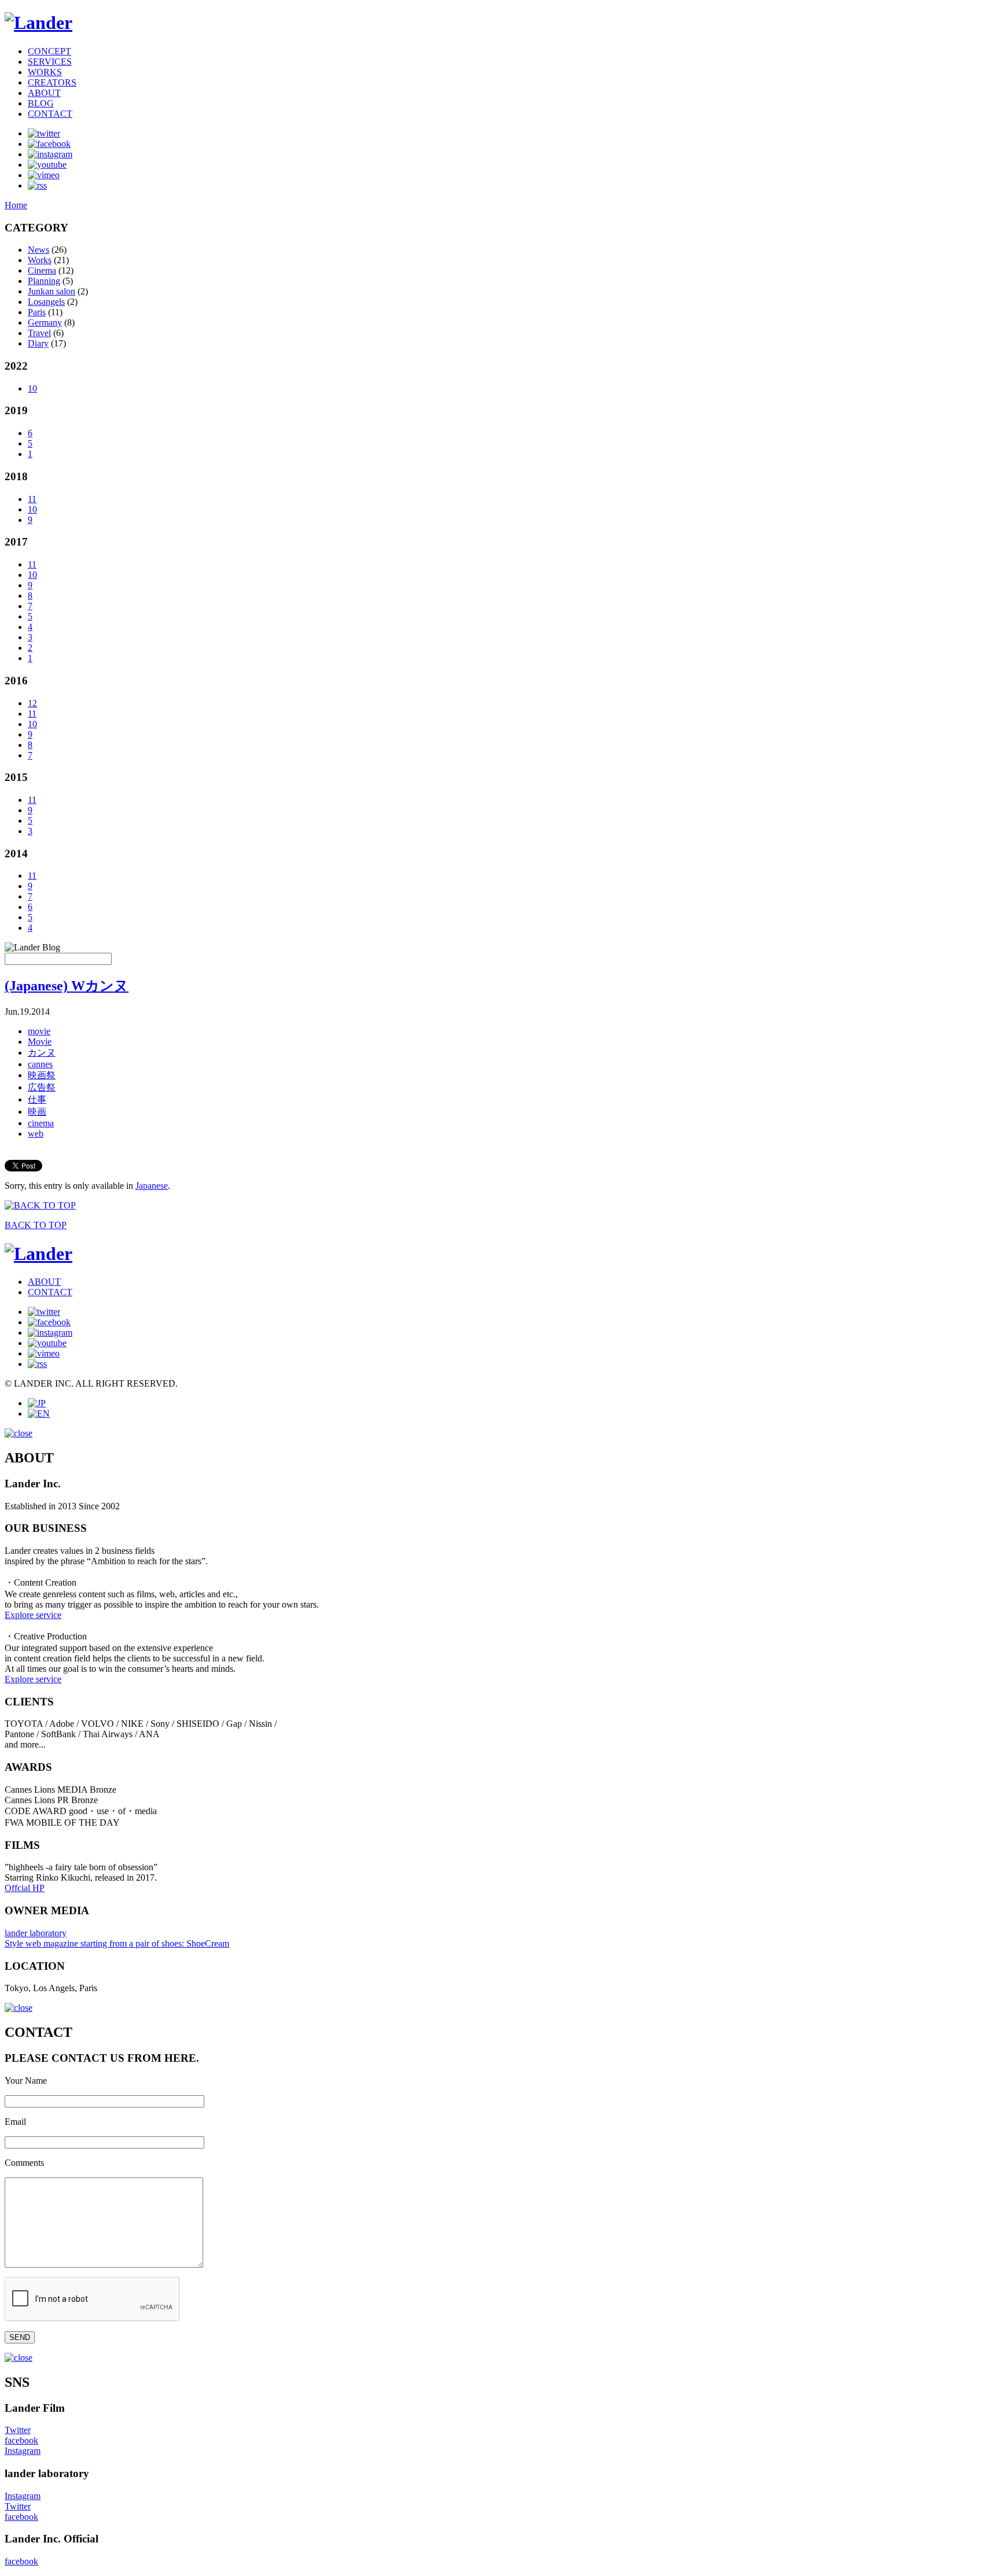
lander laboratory (36, 1933)
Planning (44, 281)
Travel (39, 333)
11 (32, 499)
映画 (37, 1112)
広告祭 (42, 1087)
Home (16, 205)
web (36, 1134)
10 (32, 388)
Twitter (18, 2430)
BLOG (41, 103)
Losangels (46, 302)
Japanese (152, 1186)
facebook (21, 2440)
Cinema (42, 270)
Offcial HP (25, 1888)
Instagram (23, 2451)
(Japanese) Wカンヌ (67, 986)
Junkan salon (52, 291)
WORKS (45, 72)
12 (32, 703)
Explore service (33, 1615)
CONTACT (50, 114)
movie (39, 1031)
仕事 (37, 1099)
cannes (40, 1064)
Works (40, 260)
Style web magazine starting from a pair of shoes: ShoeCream (117, 1943)
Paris (37, 312)
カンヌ (42, 1053)
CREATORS (52, 82)
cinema (41, 1123)
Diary (38, 343)
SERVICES (50, 62)
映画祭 (42, 1075)
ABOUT (44, 93)
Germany (45, 323)
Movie (40, 1042)
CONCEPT (49, 51)
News (38, 250)
